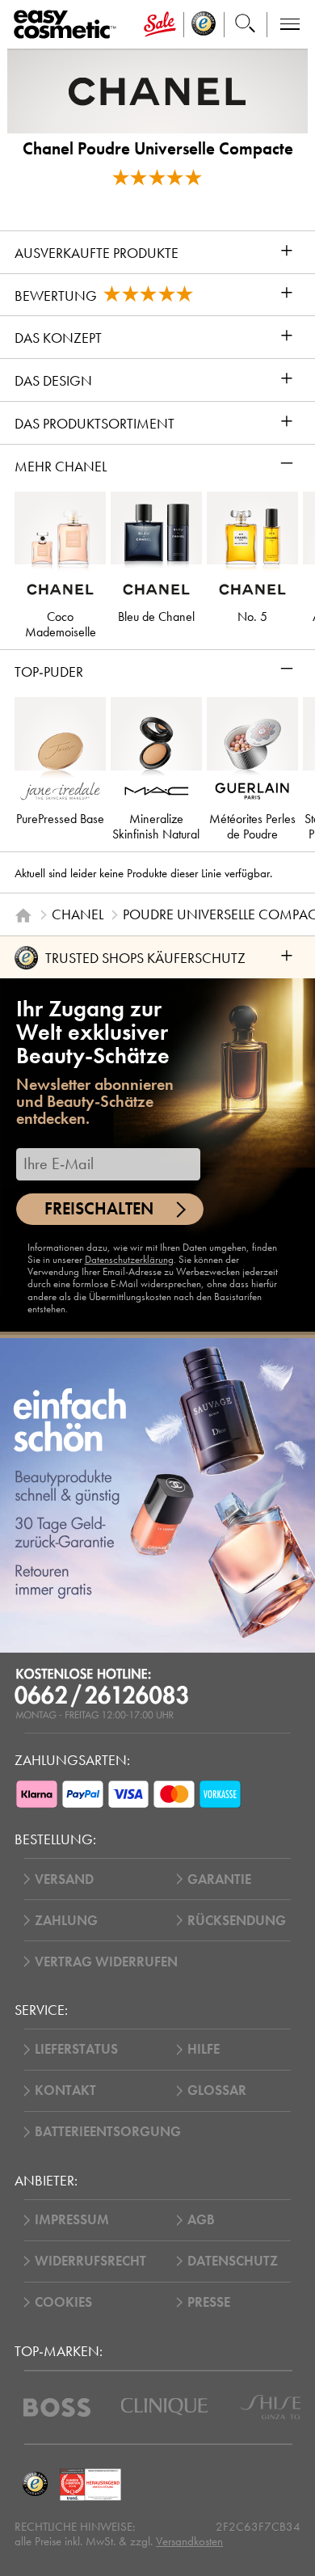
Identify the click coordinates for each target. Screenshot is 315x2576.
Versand (64, 1879)
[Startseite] (23, 915)
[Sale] (160, 25)
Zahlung (66, 1921)
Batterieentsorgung (108, 2132)
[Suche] (245, 25)
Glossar (217, 2090)
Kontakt (65, 2090)
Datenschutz (233, 2261)
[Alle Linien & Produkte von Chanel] (157, 90)
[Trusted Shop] (204, 25)
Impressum (72, 2220)
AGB (201, 2220)
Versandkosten (189, 2541)
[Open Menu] (68, 25)
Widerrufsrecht (90, 2261)
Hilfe (204, 2049)
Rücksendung (237, 1921)
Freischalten (99, 1209)
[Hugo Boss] (57, 2407)
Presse (209, 2302)
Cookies (63, 2302)
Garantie (219, 1879)
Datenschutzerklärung (129, 1260)
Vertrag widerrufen (106, 1962)
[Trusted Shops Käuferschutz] (35, 2485)
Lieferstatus (76, 2049)
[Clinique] (164, 2407)
